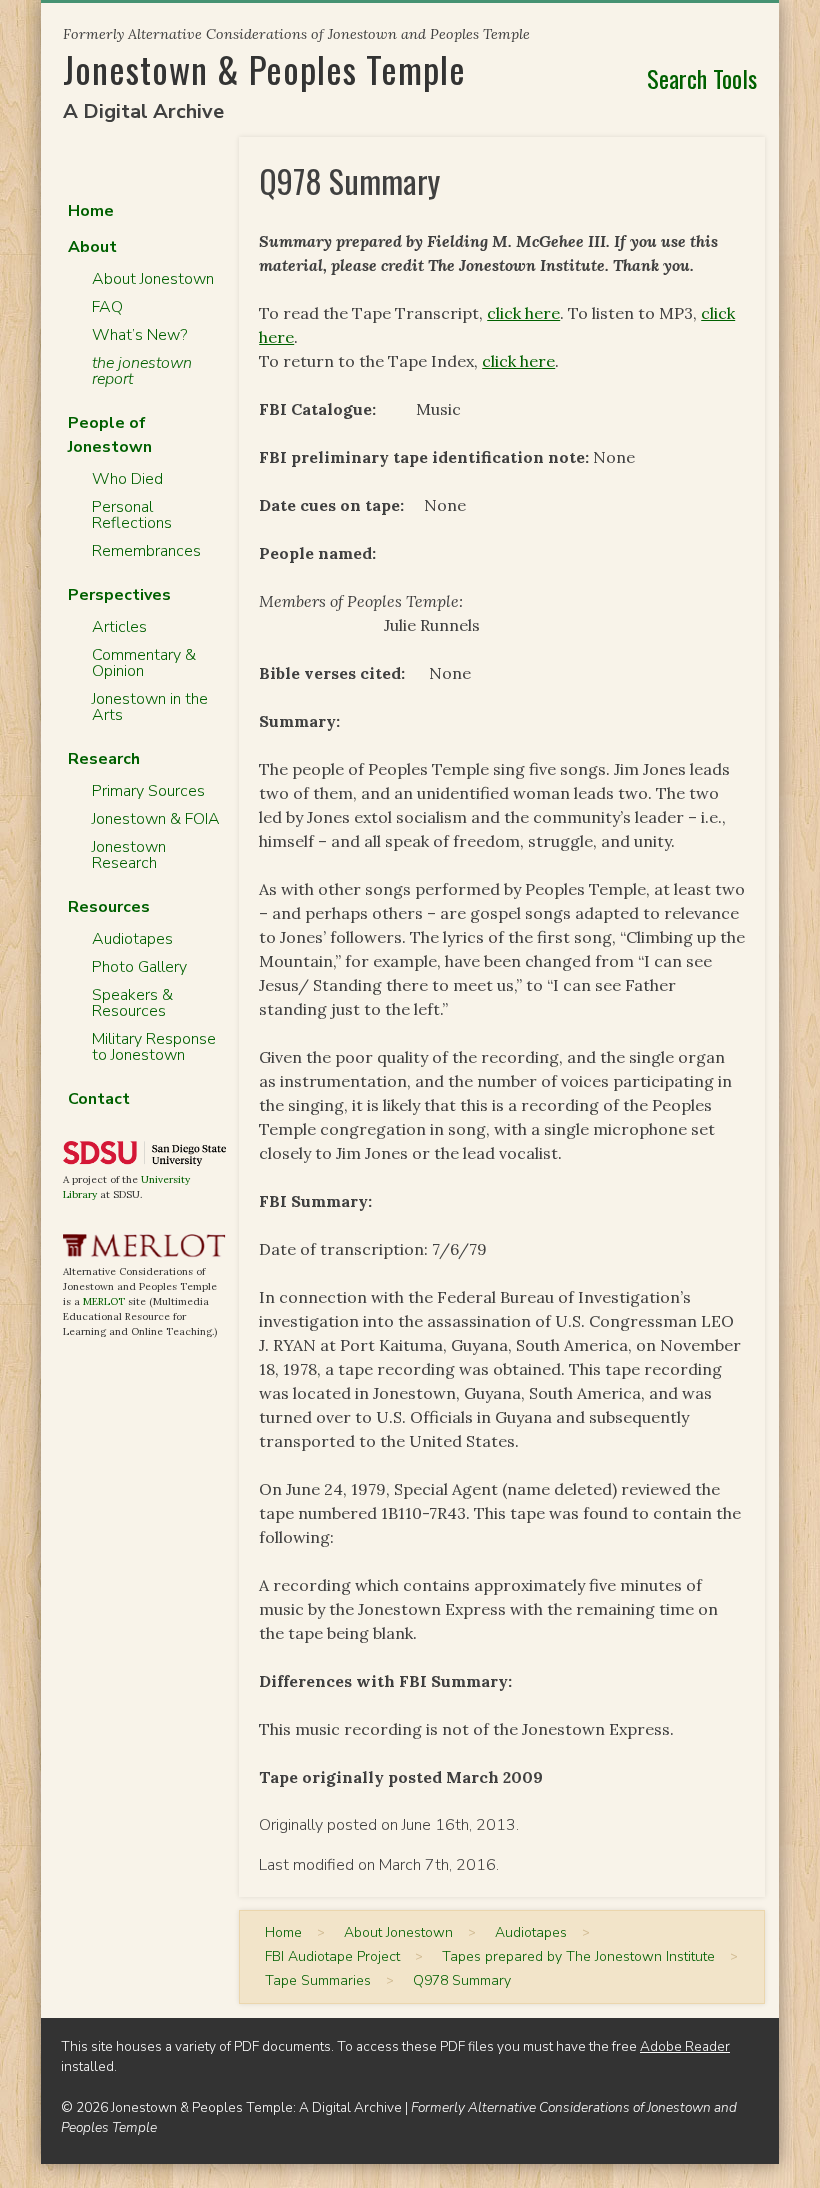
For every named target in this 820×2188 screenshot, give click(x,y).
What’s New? (139, 335)
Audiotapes (132, 939)
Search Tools (702, 78)
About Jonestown (153, 279)
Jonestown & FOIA (156, 819)
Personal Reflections (132, 515)
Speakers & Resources (132, 1003)
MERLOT (104, 1301)
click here (523, 313)
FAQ (107, 307)
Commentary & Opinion (144, 663)
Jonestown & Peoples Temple (264, 68)
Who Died (127, 479)
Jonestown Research (129, 855)
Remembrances (146, 551)
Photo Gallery (139, 967)
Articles (119, 627)
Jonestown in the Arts (150, 707)
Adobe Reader (685, 2046)
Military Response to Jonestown (154, 1047)
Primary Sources (148, 791)
